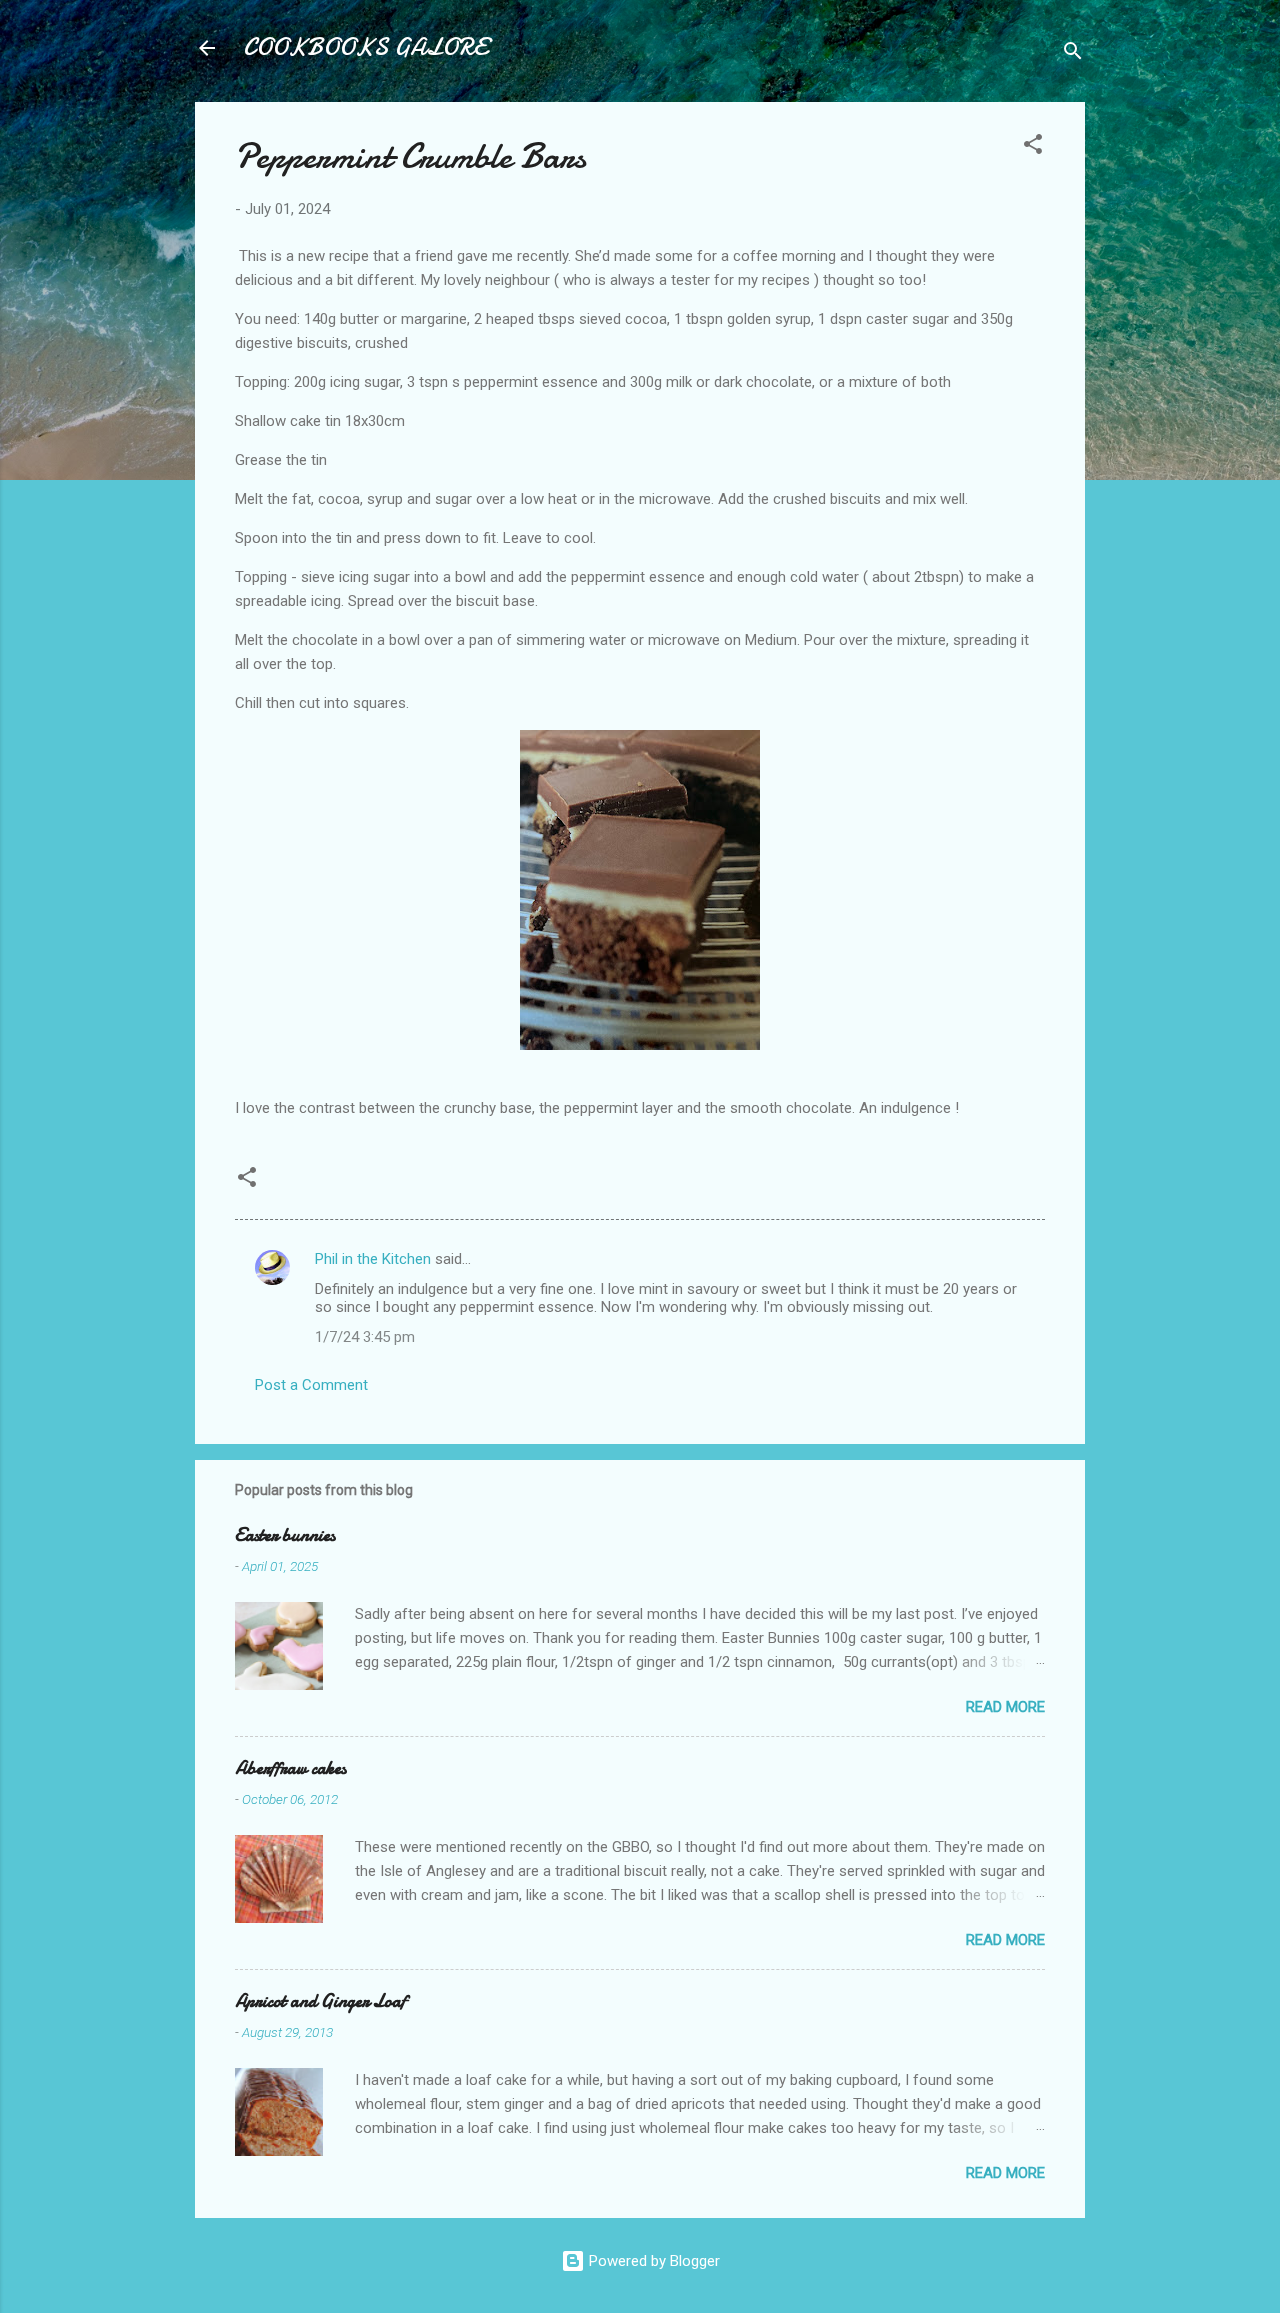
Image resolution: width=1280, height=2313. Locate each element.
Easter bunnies (285, 1535)
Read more (1005, 1707)
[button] (1033, 147)
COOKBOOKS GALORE (365, 47)
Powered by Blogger (652, 2261)
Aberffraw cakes (290, 1768)
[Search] (1073, 54)
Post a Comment (311, 1385)
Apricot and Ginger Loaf (320, 2001)
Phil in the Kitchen (373, 1259)
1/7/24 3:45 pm (365, 1337)
